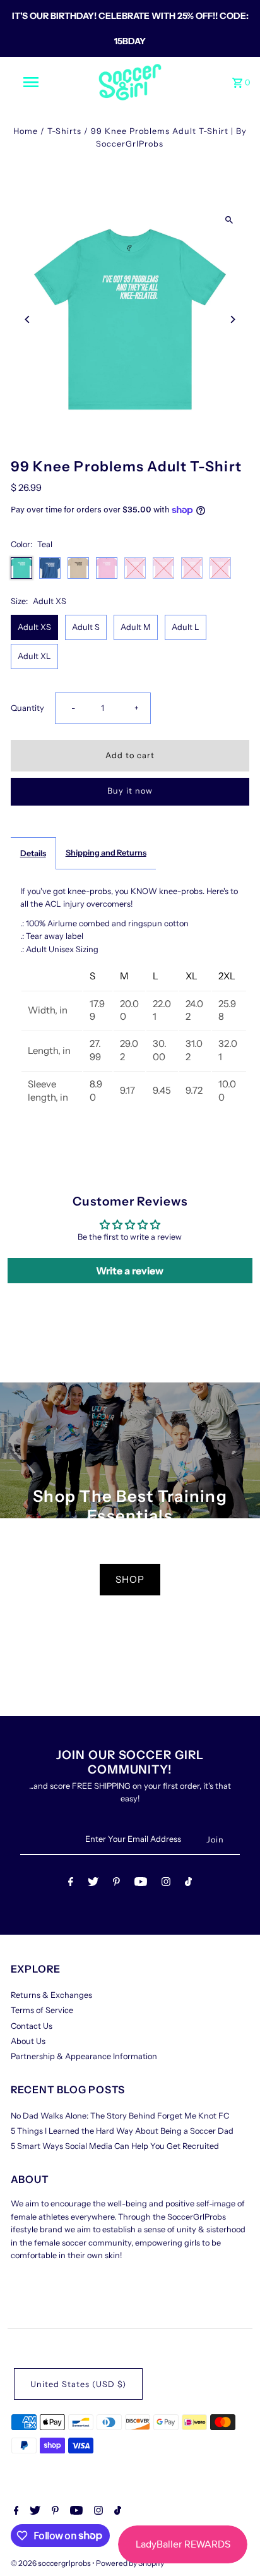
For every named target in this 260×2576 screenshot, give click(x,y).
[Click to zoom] (229, 220)
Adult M (136, 627)
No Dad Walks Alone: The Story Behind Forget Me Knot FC (120, 2116)
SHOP (130, 1579)
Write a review (130, 1271)
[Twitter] (93, 1884)
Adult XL (34, 656)
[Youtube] (141, 1884)
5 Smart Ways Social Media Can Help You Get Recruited (115, 2146)
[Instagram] (166, 1884)
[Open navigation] (32, 82)
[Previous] (28, 319)
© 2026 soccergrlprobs (51, 2563)
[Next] (232, 319)
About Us (28, 2041)
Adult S (86, 627)
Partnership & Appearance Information (84, 2056)
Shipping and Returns (106, 853)
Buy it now (130, 791)
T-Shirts (64, 131)
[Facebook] (71, 1884)
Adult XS (34, 627)
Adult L (186, 627)
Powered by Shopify (130, 2563)
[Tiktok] (188, 1884)
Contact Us (32, 2026)
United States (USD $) (78, 2384)
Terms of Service (42, 2010)
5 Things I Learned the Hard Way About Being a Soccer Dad (122, 2131)
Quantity (27, 708)
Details (33, 853)
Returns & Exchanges (51, 1995)
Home (26, 131)
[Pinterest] (116, 1884)
